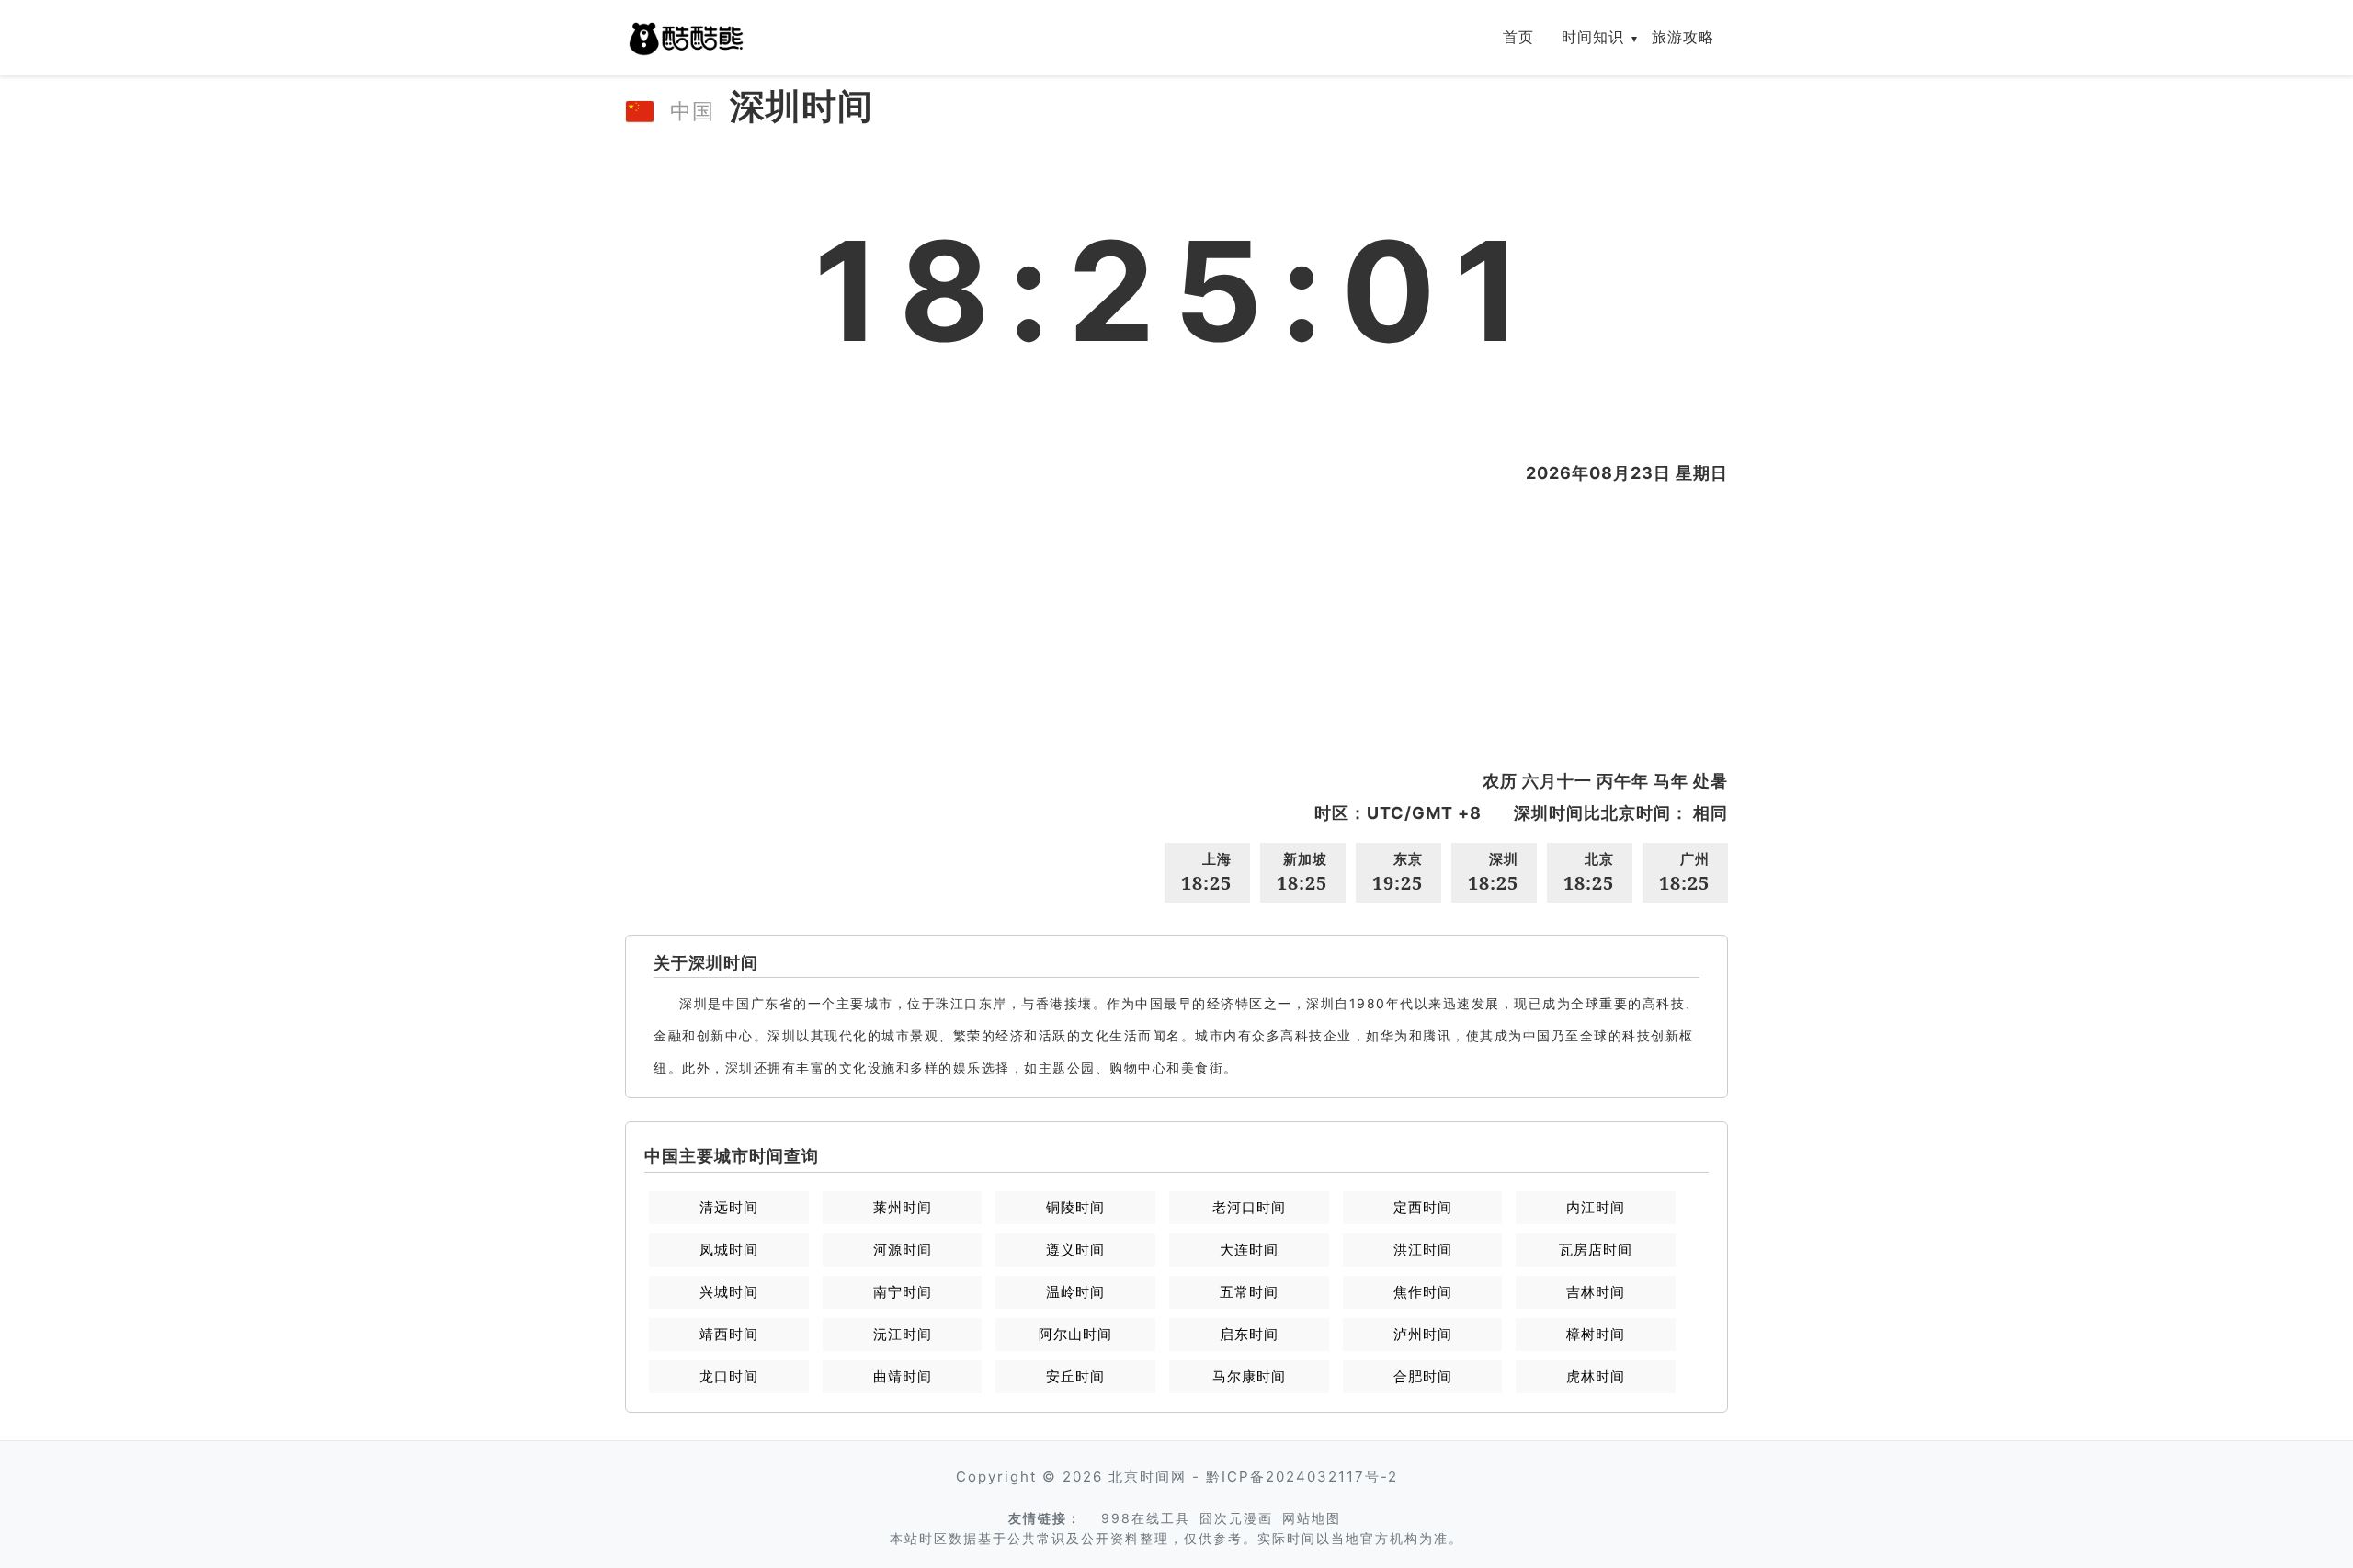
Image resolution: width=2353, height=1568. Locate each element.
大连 (1249, 1250)
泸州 (1423, 1334)
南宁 (903, 1292)
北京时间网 (1148, 1477)
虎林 (1596, 1376)
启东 (1249, 1334)
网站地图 (1312, 1518)
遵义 (1075, 1250)
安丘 (1075, 1376)
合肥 (1423, 1376)
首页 (1518, 37)
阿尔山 (1075, 1334)
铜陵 (1075, 1207)
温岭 (1075, 1292)
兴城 (729, 1292)
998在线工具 (1146, 1518)
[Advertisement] (1176, 627)
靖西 (729, 1334)
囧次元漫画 (1236, 1518)
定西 (1423, 1207)
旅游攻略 (1683, 37)
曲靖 (903, 1376)
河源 (903, 1250)
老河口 (1249, 1207)
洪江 (1423, 1250)
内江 (1596, 1207)
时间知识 (1593, 37)
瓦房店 (1596, 1250)
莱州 (903, 1207)
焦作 (1423, 1292)
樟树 (1596, 1334)
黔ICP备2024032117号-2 (1302, 1477)
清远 (729, 1207)
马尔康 (1249, 1376)
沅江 (903, 1334)
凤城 (729, 1250)
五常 (1249, 1292)
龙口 (729, 1376)
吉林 (1596, 1292)
